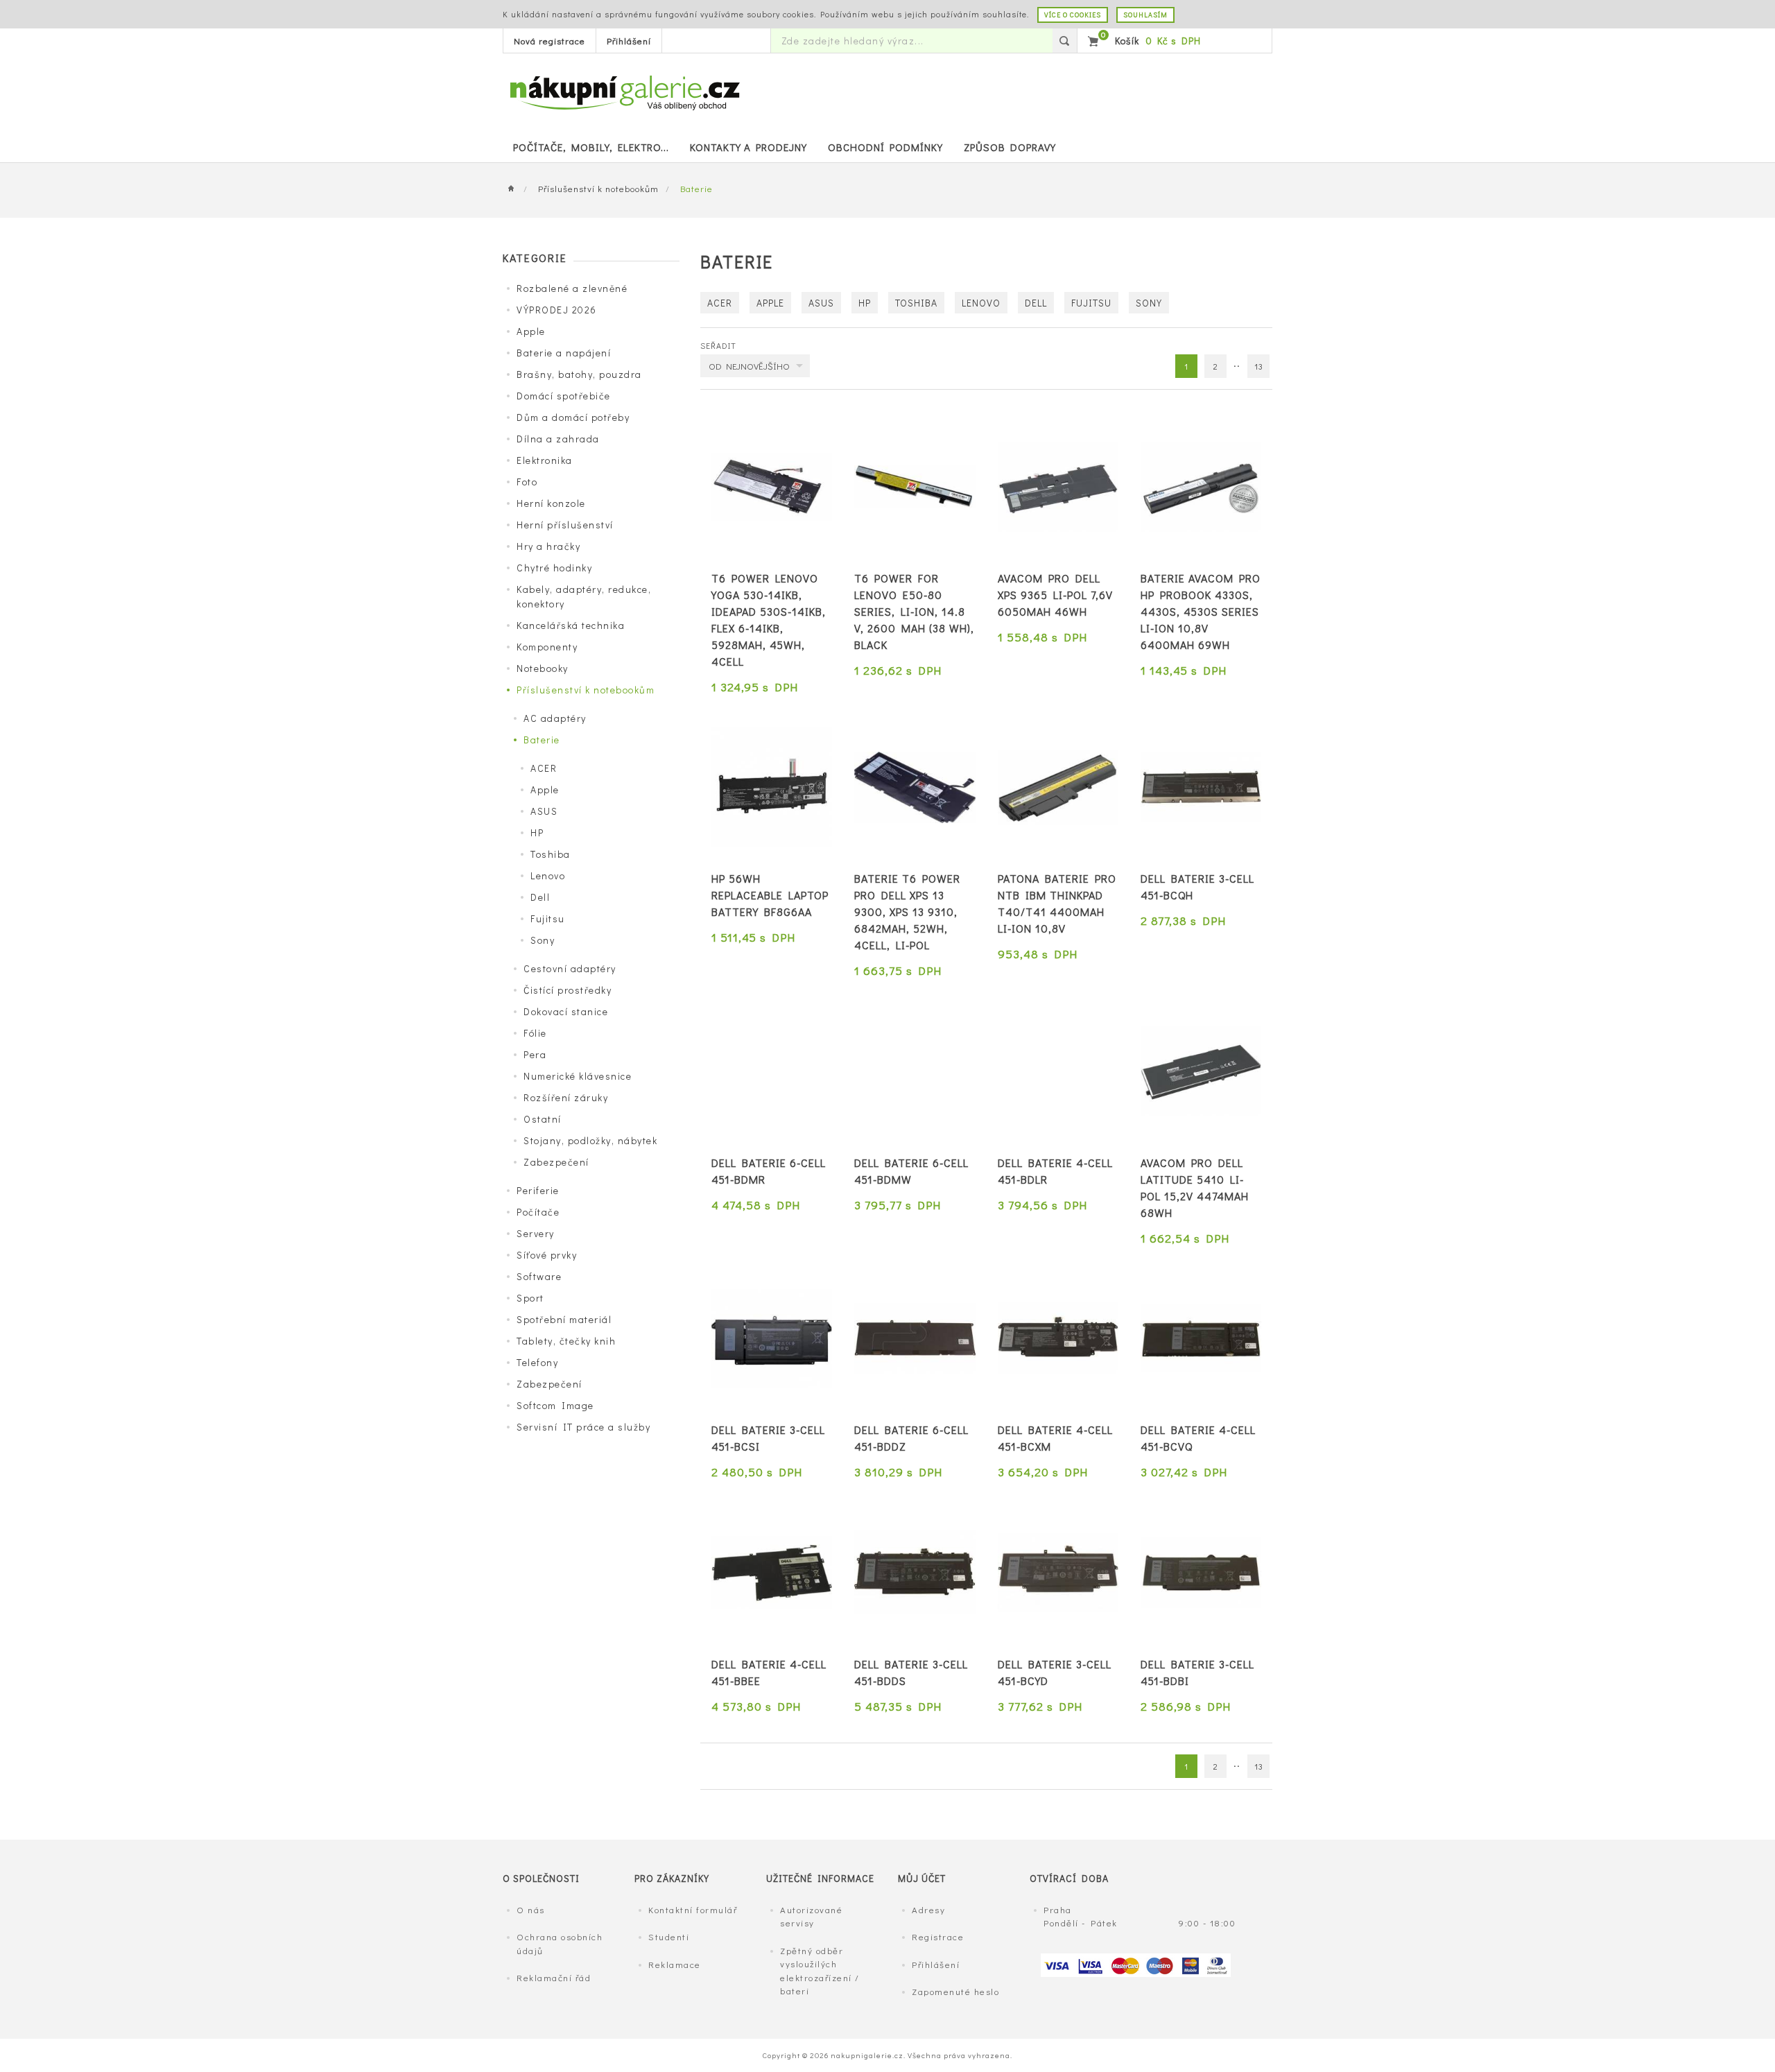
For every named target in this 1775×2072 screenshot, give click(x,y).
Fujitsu (548, 918)
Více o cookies (1073, 15)
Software (539, 1276)
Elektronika (545, 460)
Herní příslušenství (565, 525)
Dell (540, 897)
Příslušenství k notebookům (598, 188)
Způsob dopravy (1010, 147)
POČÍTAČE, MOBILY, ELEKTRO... (591, 147)
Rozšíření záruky (566, 1097)
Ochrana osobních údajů (560, 1943)
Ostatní (543, 1119)
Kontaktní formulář (693, 1909)
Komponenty (547, 647)
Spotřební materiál (564, 1319)
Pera (535, 1054)
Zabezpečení (556, 1162)
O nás (531, 1909)
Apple (531, 331)
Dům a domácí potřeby (573, 417)
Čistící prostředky (568, 990)
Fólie (535, 1033)
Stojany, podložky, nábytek (590, 1140)
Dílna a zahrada (558, 439)
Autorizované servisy (811, 1916)
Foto (527, 482)
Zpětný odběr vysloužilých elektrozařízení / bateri (820, 1971)
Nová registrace (549, 41)
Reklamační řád (554, 1977)
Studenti (669, 1936)
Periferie (538, 1190)
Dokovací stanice (566, 1011)
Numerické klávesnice (578, 1076)
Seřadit (718, 345)
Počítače (538, 1212)
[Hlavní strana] (515, 189)
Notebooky (543, 668)
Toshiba (551, 854)
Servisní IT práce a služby (583, 1427)
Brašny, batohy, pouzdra (579, 374)
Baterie (542, 740)
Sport (530, 1298)
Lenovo (548, 875)
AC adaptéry (555, 718)
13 (1259, 366)
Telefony (537, 1362)
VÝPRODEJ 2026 (557, 310)
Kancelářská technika (571, 625)
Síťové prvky (547, 1255)
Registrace (938, 1936)
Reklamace (675, 1964)
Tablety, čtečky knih (566, 1341)
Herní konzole (551, 503)
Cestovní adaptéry (570, 968)
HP (537, 832)
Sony (543, 940)
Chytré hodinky (554, 568)
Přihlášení (629, 41)
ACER (544, 768)
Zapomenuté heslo (955, 1991)
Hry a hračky (548, 546)
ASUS (544, 811)
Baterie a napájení (564, 353)
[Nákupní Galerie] (624, 91)
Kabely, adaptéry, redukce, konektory (584, 596)
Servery (536, 1233)
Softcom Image (555, 1405)
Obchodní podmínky (885, 147)
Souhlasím (1145, 15)
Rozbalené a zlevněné (572, 288)
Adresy (928, 1909)
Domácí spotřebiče (564, 396)
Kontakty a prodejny (748, 147)
